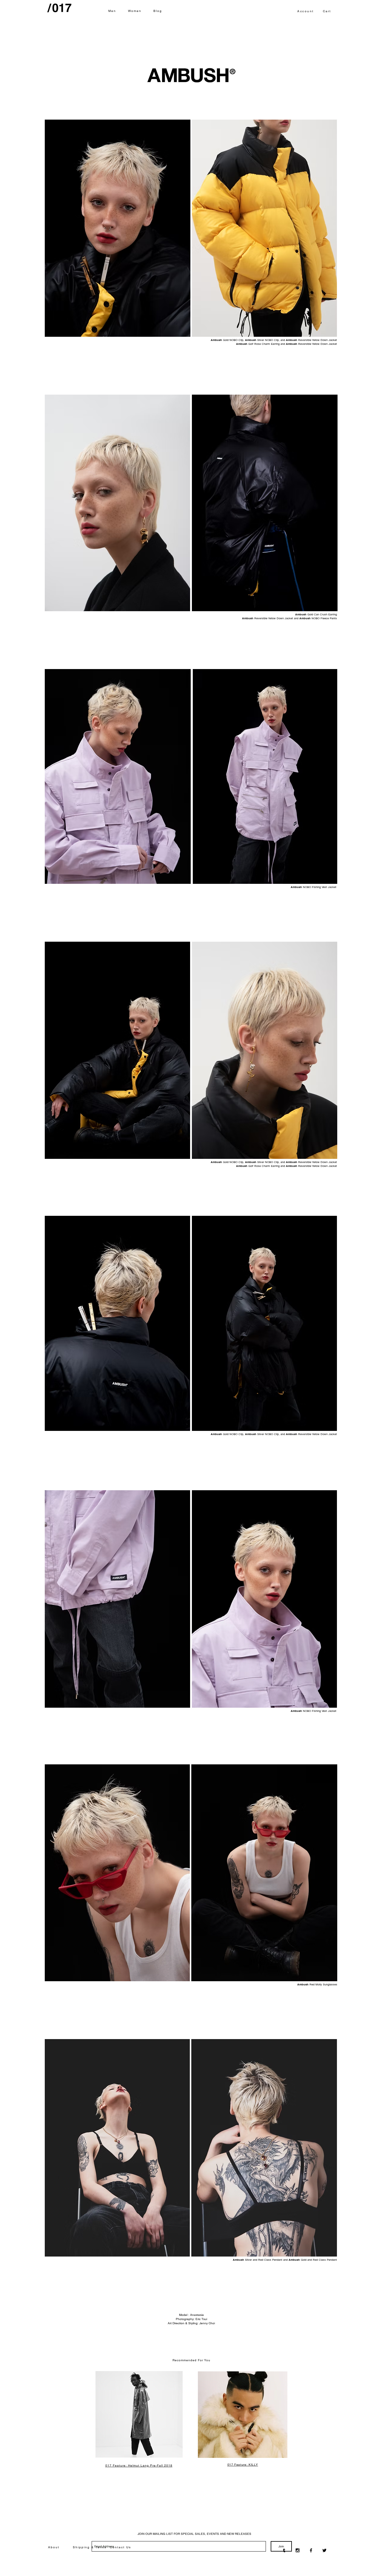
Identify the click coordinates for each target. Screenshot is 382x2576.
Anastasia (197, 2315)
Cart (327, 11)
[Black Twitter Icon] (324, 2550)
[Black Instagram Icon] (298, 2550)
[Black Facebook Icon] (311, 2550)
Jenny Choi (207, 2323)
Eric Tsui (201, 2319)
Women (135, 11)
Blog (158, 11)
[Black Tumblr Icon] (284, 2550)
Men (112, 11)
